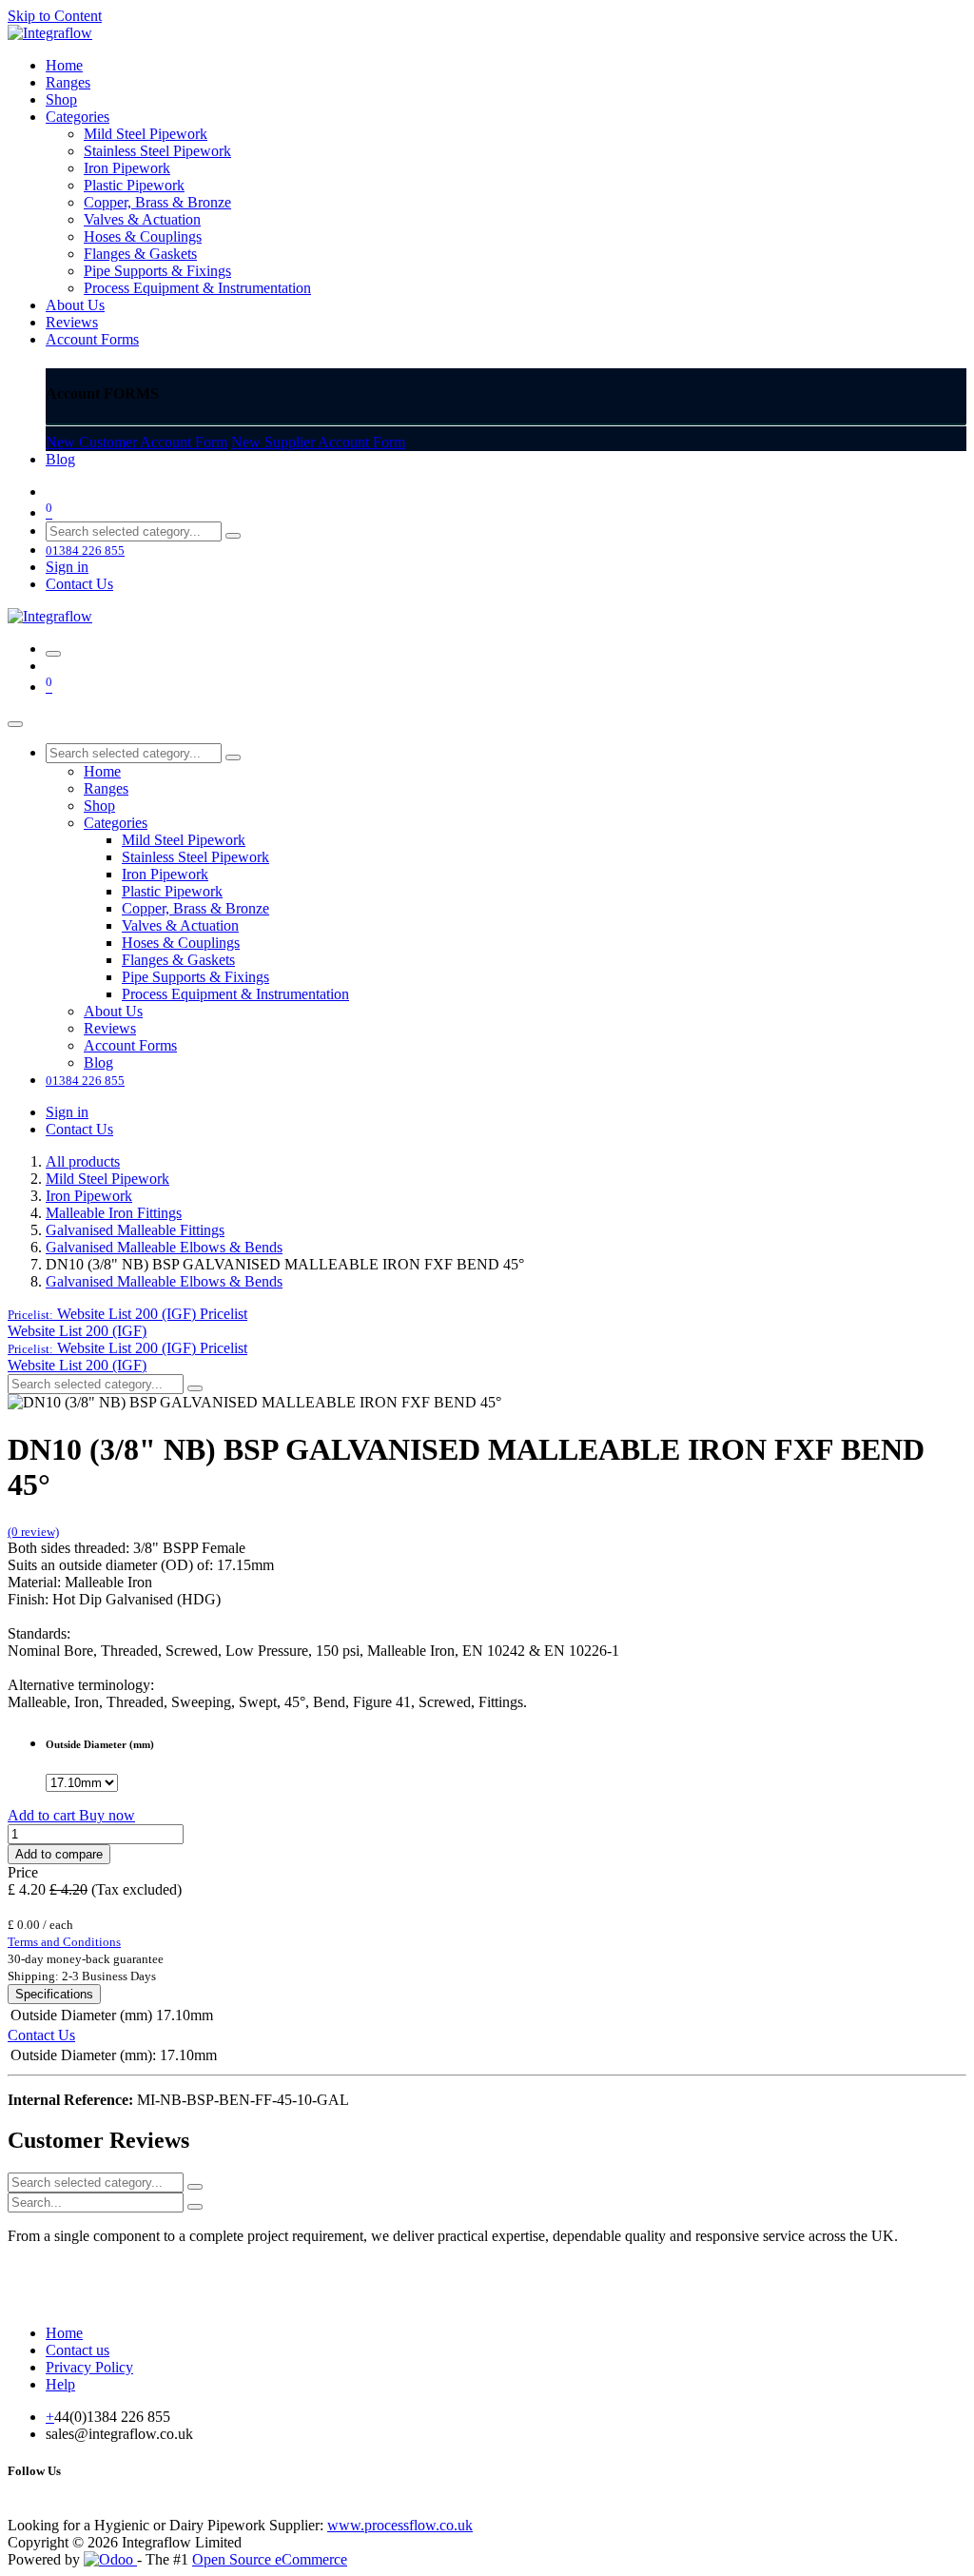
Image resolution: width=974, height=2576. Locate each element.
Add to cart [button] (43, 1815)
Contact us (78, 2350)
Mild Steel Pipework (107, 1179)
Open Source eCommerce (270, 2559)
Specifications (54, 1994)
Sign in (67, 567)
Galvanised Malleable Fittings (135, 1230)
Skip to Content (55, 16)
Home (64, 2333)
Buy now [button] (107, 1815)
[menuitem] (64, 65)
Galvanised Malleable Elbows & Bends (164, 1247)
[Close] (15, 724)
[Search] (233, 536)
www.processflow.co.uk (400, 2525)
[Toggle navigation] (53, 654)
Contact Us (79, 584)
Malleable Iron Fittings (114, 1213)
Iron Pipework (89, 1196)
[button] (127, 1314)
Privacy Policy (89, 2367)
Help (60, 2384)
